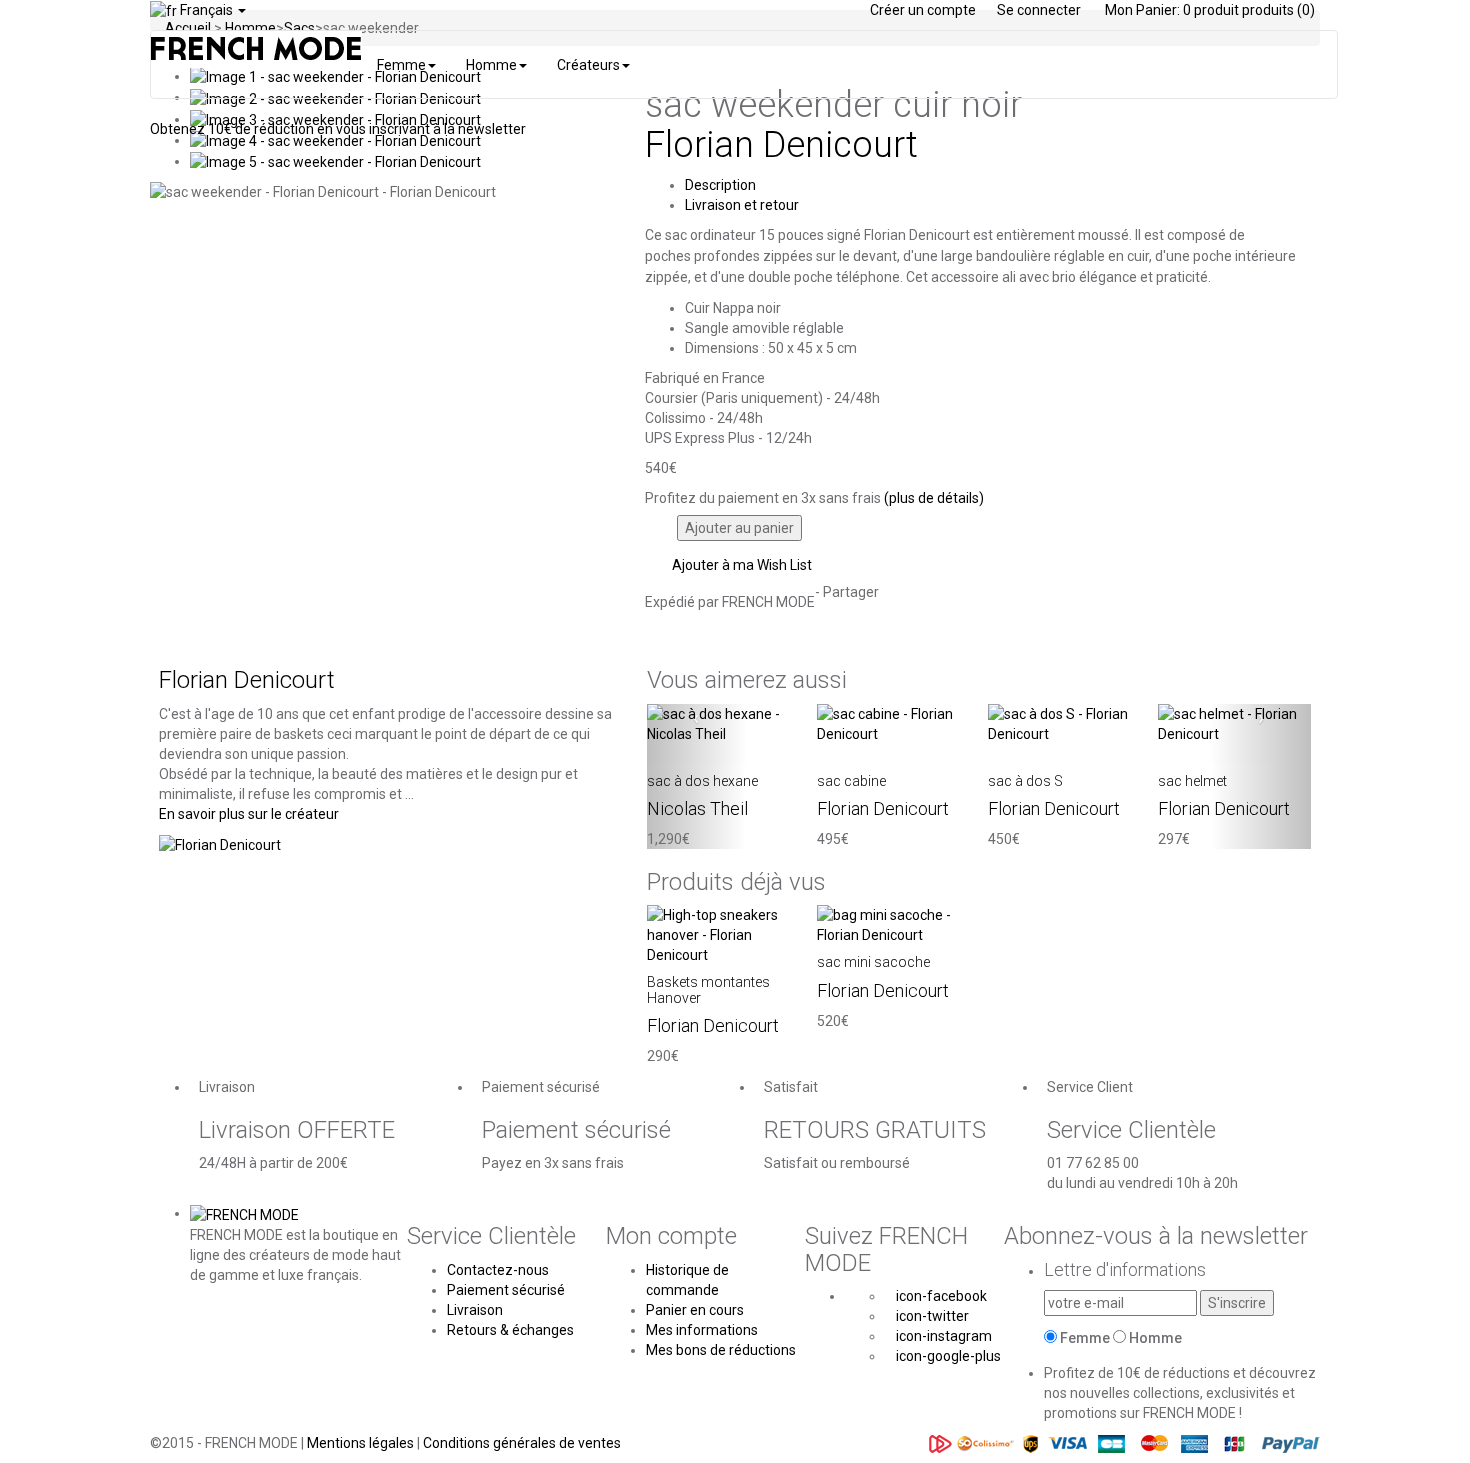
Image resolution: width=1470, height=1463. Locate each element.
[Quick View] (652, 754)
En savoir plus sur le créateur (249, 814)
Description (720, 185)
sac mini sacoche (873, 962)
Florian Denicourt (781, 145)
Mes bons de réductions (721, 1350)
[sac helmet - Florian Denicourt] (1234, 723)
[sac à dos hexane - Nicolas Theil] (723, 723)
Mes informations (702, 1330)
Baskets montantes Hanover (708, 989)
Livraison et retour (742, 205)
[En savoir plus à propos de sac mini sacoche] (893, 924)
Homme (1155, 1338)
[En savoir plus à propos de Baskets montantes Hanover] (723, 934)
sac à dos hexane (702, 781)
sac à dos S (1025, 781)
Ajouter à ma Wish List (740, 565)
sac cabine (851, 781)
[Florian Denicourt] (220, 844)
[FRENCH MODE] (244, 1213)
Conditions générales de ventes (522, 1443)
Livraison (475, 1310)
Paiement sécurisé (506, 1290)
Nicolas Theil (697, 808)
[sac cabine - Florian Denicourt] (893, 723)
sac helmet (1192, 781)
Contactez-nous (498, 1270)
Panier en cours (695, 1310)
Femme (1085, 1338)
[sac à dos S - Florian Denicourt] (1064, 723)
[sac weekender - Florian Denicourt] (335, 140)
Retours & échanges (510, 1330)
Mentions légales (362, 1443)
